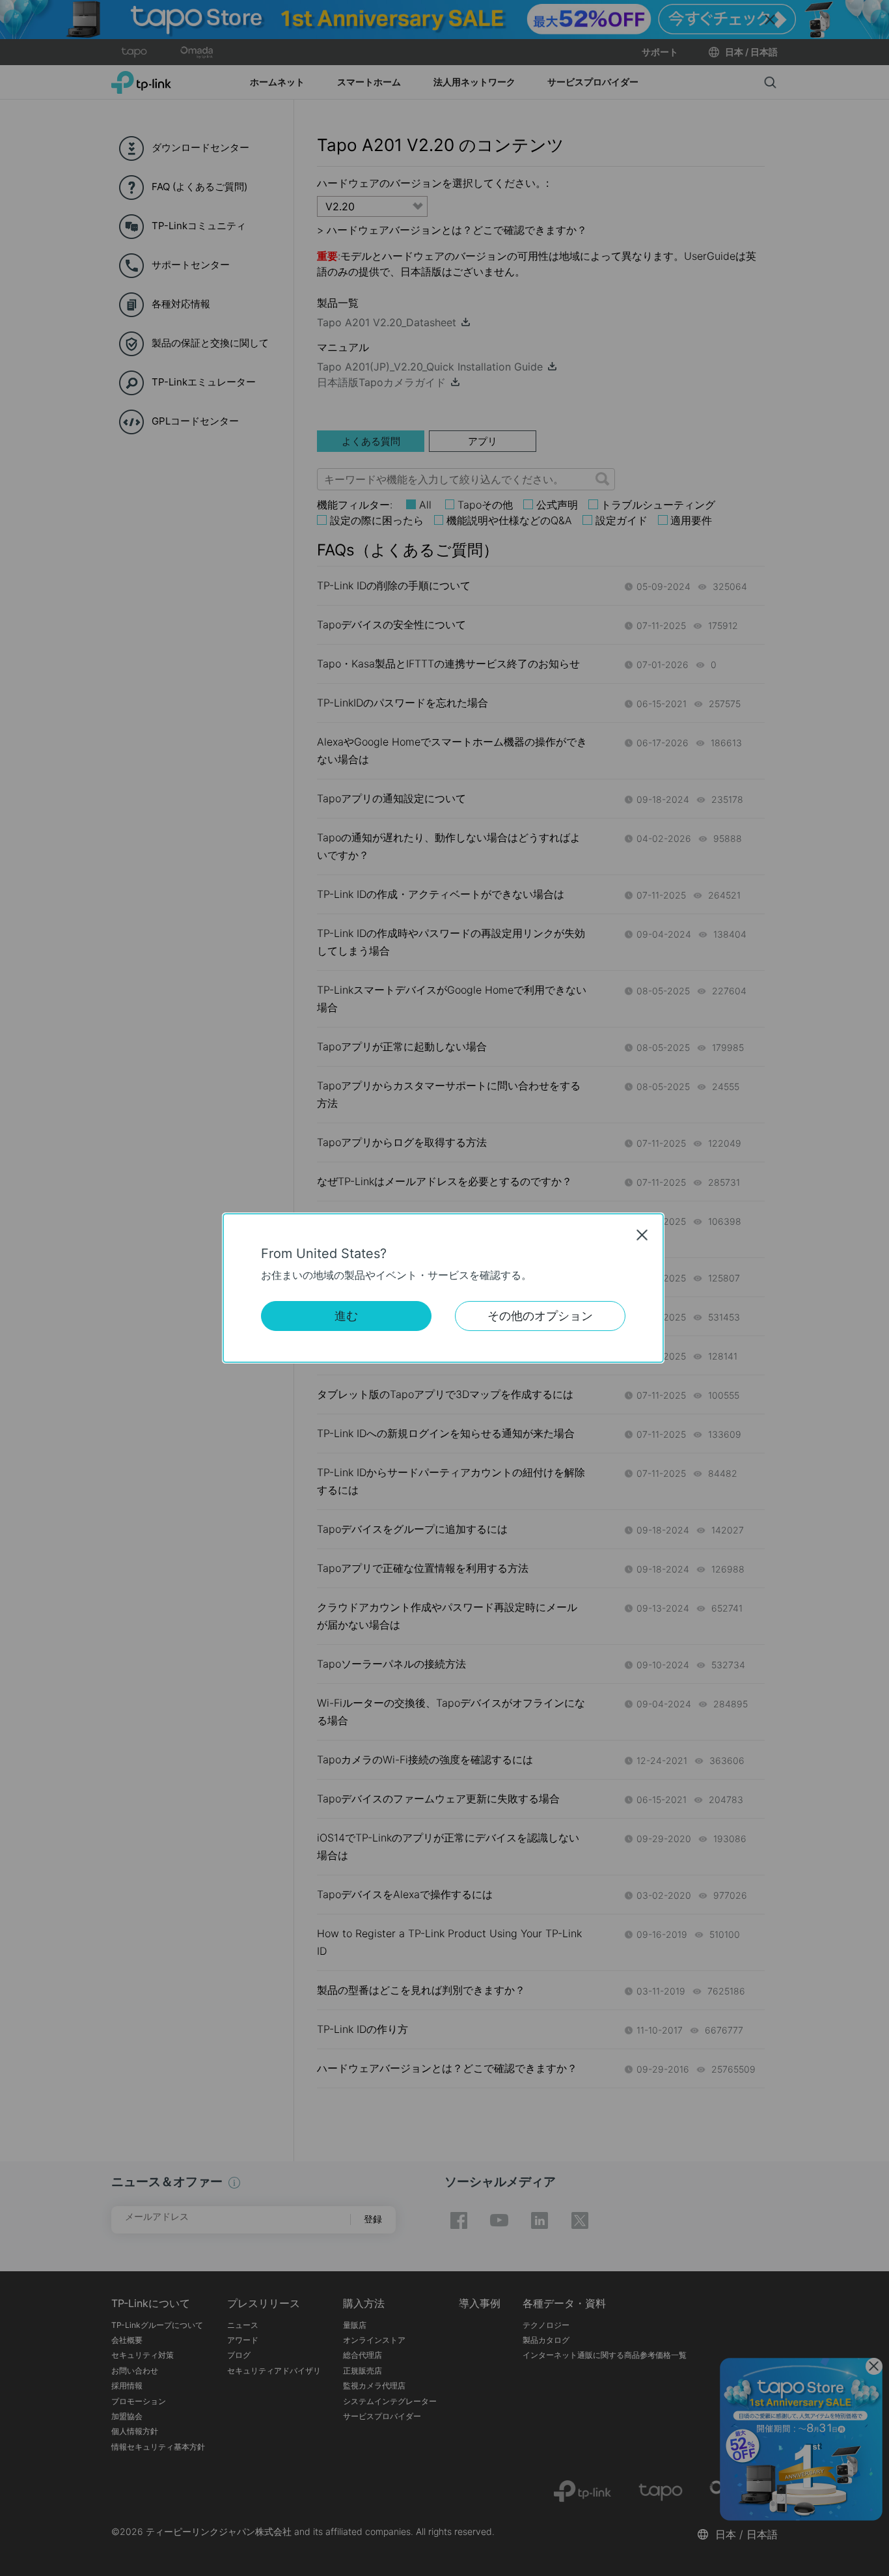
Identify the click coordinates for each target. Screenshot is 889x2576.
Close (642, 1235)
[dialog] (444, 1288)
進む (346, 1316)
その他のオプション (540, 1316)
